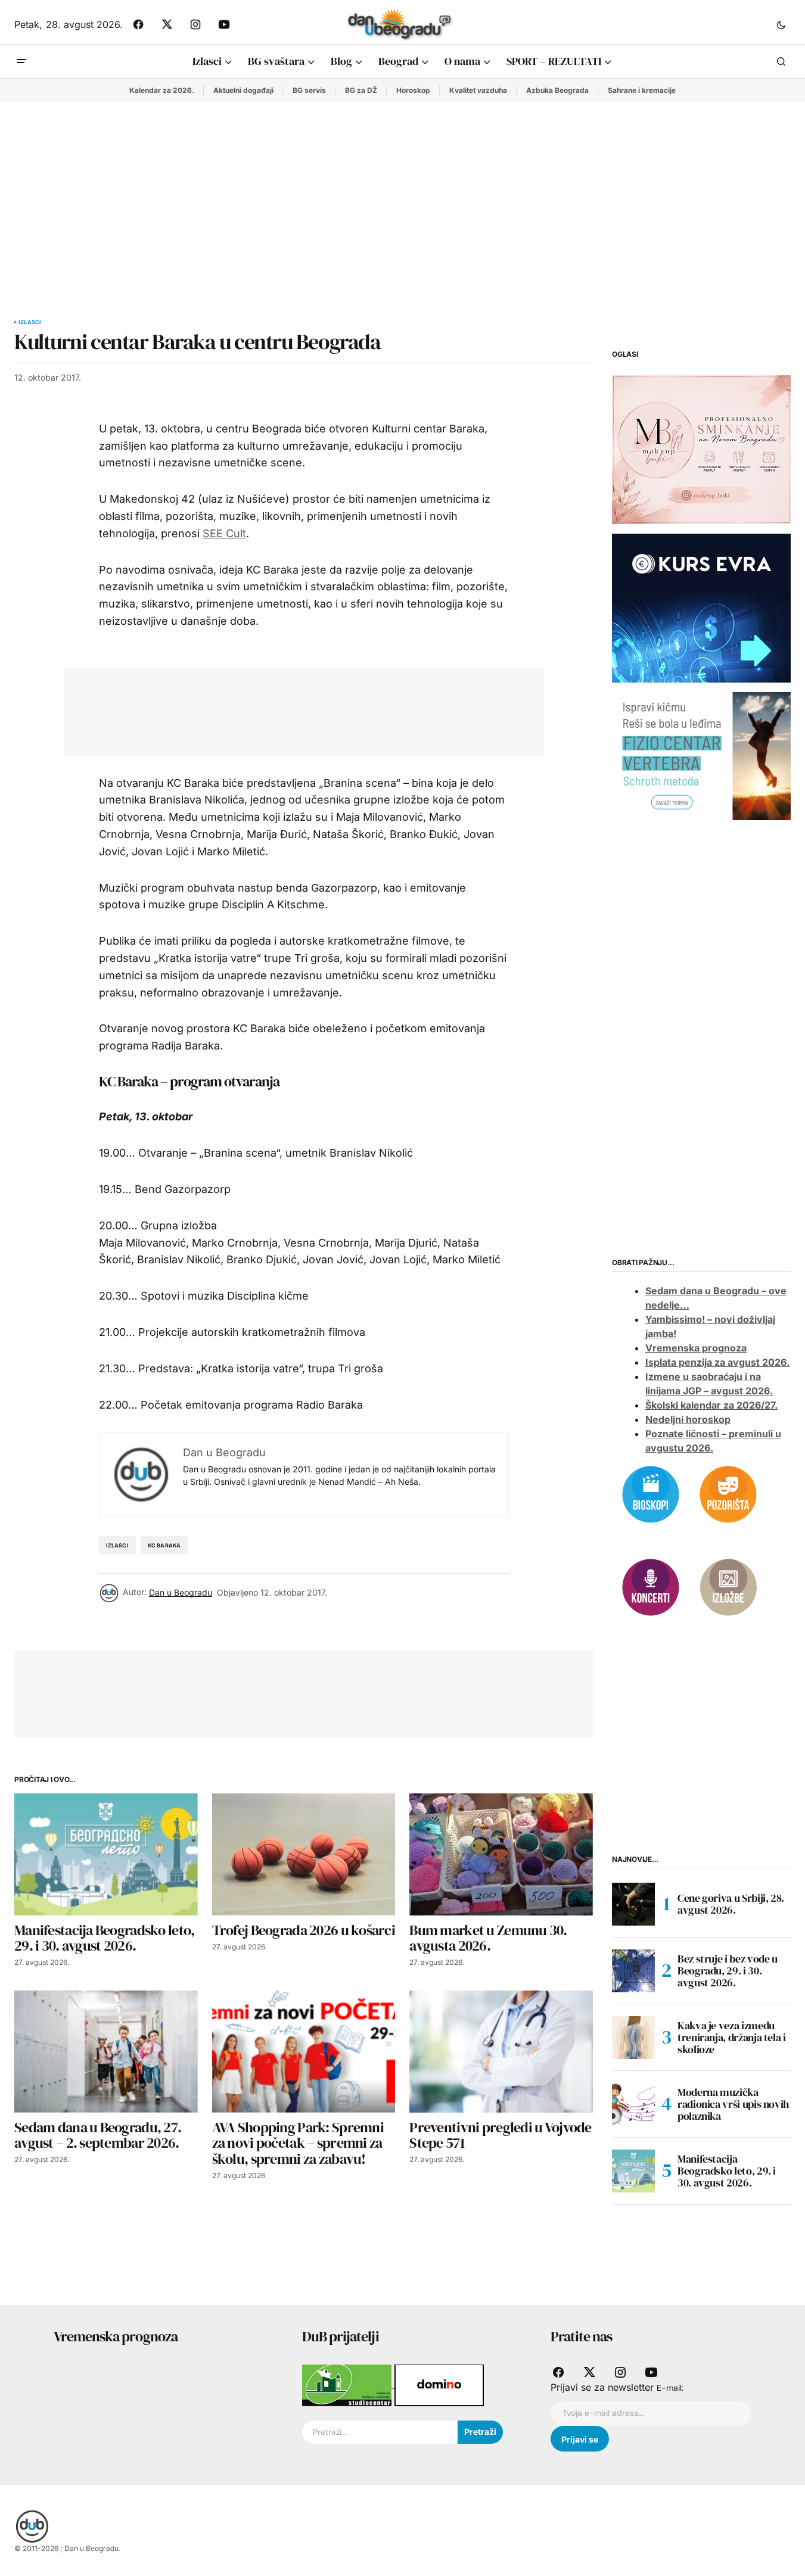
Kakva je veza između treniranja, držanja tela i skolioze (732, 2037)
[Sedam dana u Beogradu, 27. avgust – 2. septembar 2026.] (106, 2052)
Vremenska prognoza (696, 1348)
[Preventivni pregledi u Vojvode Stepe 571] (501, 2052)
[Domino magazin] (439, 2384)
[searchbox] (380, 2432)
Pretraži (480, 2432)
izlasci (117, 1545)
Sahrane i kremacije (642, 90)
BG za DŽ (361, 90)
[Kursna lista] (701, 449)
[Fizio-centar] (701, 755)
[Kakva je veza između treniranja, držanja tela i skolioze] (633, 2038)
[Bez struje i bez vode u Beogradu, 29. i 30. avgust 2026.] (633, 1971)
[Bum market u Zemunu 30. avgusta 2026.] (501, 1854)
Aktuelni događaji (243, 90)
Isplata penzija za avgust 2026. (717, 1362)
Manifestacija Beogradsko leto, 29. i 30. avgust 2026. (727, 2171)
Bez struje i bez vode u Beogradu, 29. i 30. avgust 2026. (728, 1971)
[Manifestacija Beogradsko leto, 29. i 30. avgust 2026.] (106, 1854)
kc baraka (164, 1545)
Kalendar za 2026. (162, 90)
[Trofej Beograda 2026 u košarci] (304, 1854)
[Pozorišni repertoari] (728, 1493)
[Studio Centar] (348, 2384)
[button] (781, 24)
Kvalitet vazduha (478, 90)
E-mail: (670, 2388)
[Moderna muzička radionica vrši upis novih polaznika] (633, 2104)
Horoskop (413, 90)
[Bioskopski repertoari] (651, 1493)
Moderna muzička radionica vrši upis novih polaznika (733, 2104)
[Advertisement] (403, 192)
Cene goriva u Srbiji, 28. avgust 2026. (731, 1904)
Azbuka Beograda (557, 90)
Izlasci (30, 322)
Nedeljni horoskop (688, 1419)
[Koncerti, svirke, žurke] (651, 1586)
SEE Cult (224, 533)
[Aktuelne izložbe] (728, 1586)
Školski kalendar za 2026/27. (711, 1405)
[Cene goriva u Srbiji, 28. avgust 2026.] (633, 1904)
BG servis (309, 90)
